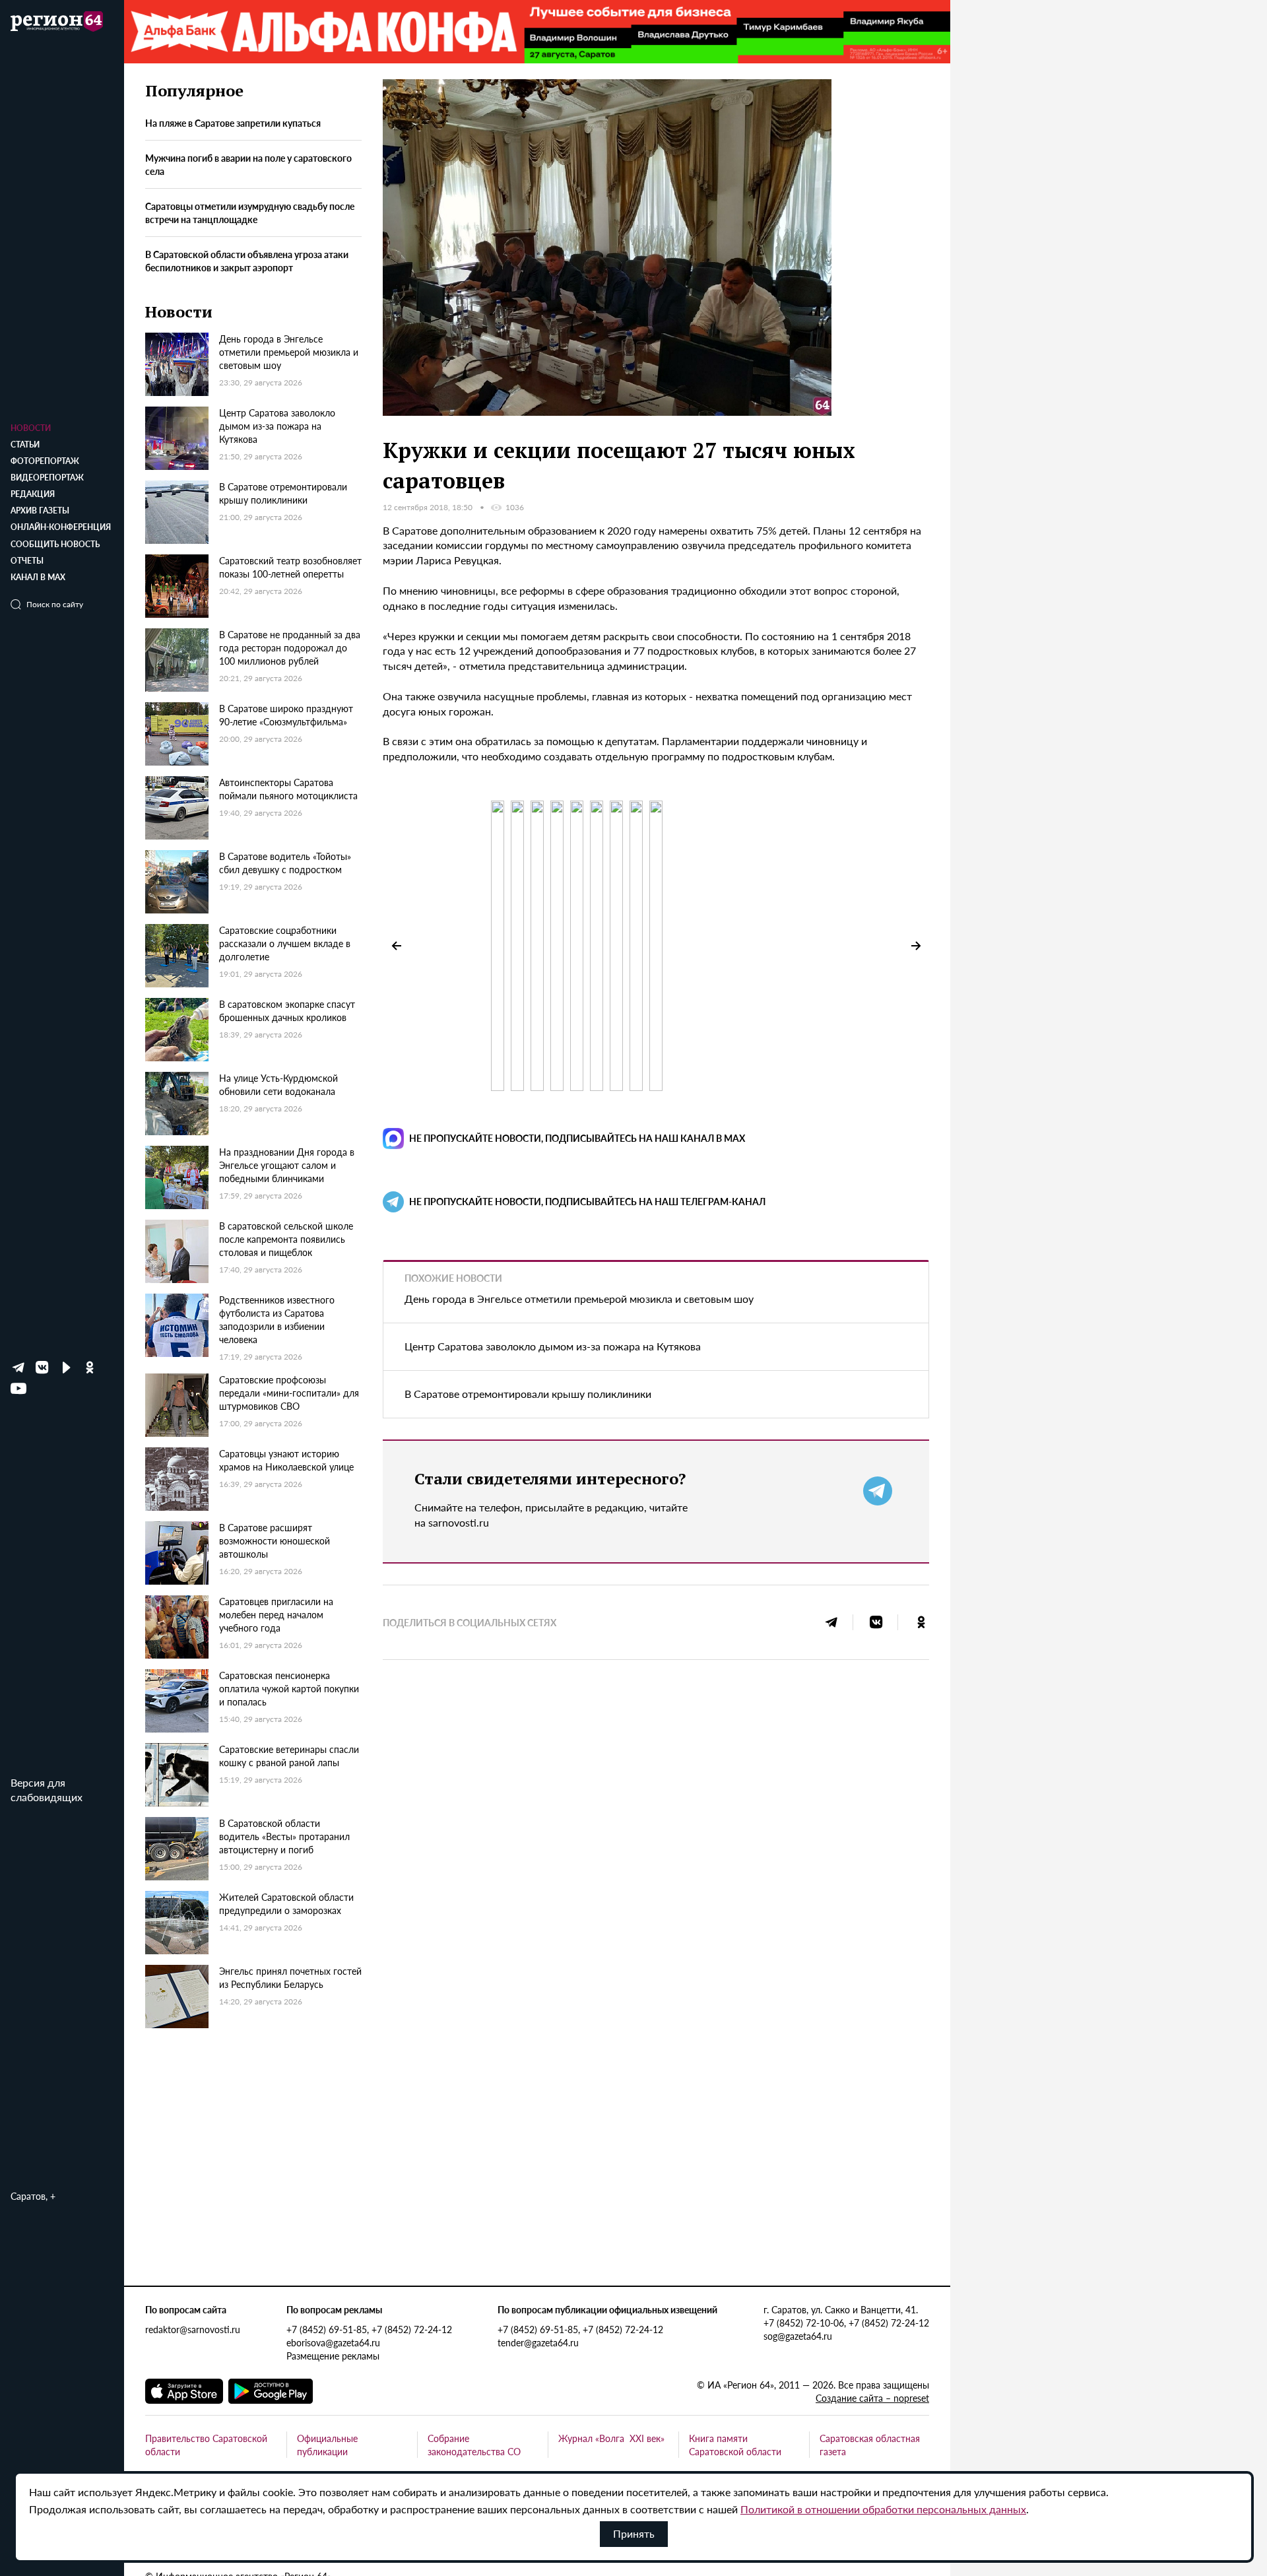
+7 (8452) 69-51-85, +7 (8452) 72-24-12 (369, 2329)
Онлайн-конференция (61, 527)
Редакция (33, 494)
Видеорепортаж (47, 478)
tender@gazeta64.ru (538, 2342)
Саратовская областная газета (870, 2445)
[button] (916, 946)
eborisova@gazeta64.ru (333, 2342)
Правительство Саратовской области (206, 2445)
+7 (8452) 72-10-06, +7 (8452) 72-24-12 (846, 2323)
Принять (634, 2533)
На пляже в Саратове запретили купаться (233, 123)
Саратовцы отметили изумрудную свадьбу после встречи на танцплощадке (250, 213)
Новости (31, 428)
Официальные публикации (327, 2445)
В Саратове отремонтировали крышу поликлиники (528, 1394)
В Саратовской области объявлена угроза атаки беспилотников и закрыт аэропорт (247, 261)
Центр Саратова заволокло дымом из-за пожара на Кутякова (553, 1346)
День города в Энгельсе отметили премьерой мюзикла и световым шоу (579, 1299)
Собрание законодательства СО (474, 2445)
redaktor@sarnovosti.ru (193, 2329)
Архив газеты (40, 511)
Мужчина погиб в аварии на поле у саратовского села (248, 165)
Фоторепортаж (45, 461)
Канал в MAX (38, 577)
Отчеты (27, 561)
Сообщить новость (55, 544)
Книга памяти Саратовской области (735, 2445)
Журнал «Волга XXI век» (611, 2438)
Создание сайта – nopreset (872, 2398)
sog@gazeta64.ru (798, 2336)
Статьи (25, 445)
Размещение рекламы (333, 2356)
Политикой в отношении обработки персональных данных (883, 2509)
